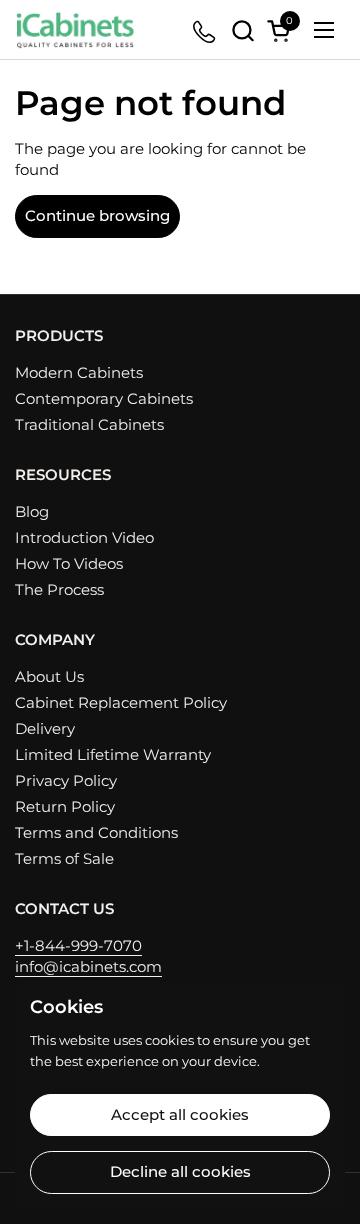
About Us (49, 676)
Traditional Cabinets (89, 424)
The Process (59, 589)
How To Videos (69, 563)
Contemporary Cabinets (104, 398)
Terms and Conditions (96, 832)
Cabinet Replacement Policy (121, 702)
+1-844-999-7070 (78, 945)
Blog (32, 511)
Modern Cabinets (79, 372)
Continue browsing (97, 215)
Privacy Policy (66, 780)
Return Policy (65, 806)
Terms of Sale (64, 858)
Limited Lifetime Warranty (113, 754)
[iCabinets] (75, 30)
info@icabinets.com (88, 966)
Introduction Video (84, 537)
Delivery (45, 728)
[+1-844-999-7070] (205, 30)
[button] (242, 30)
